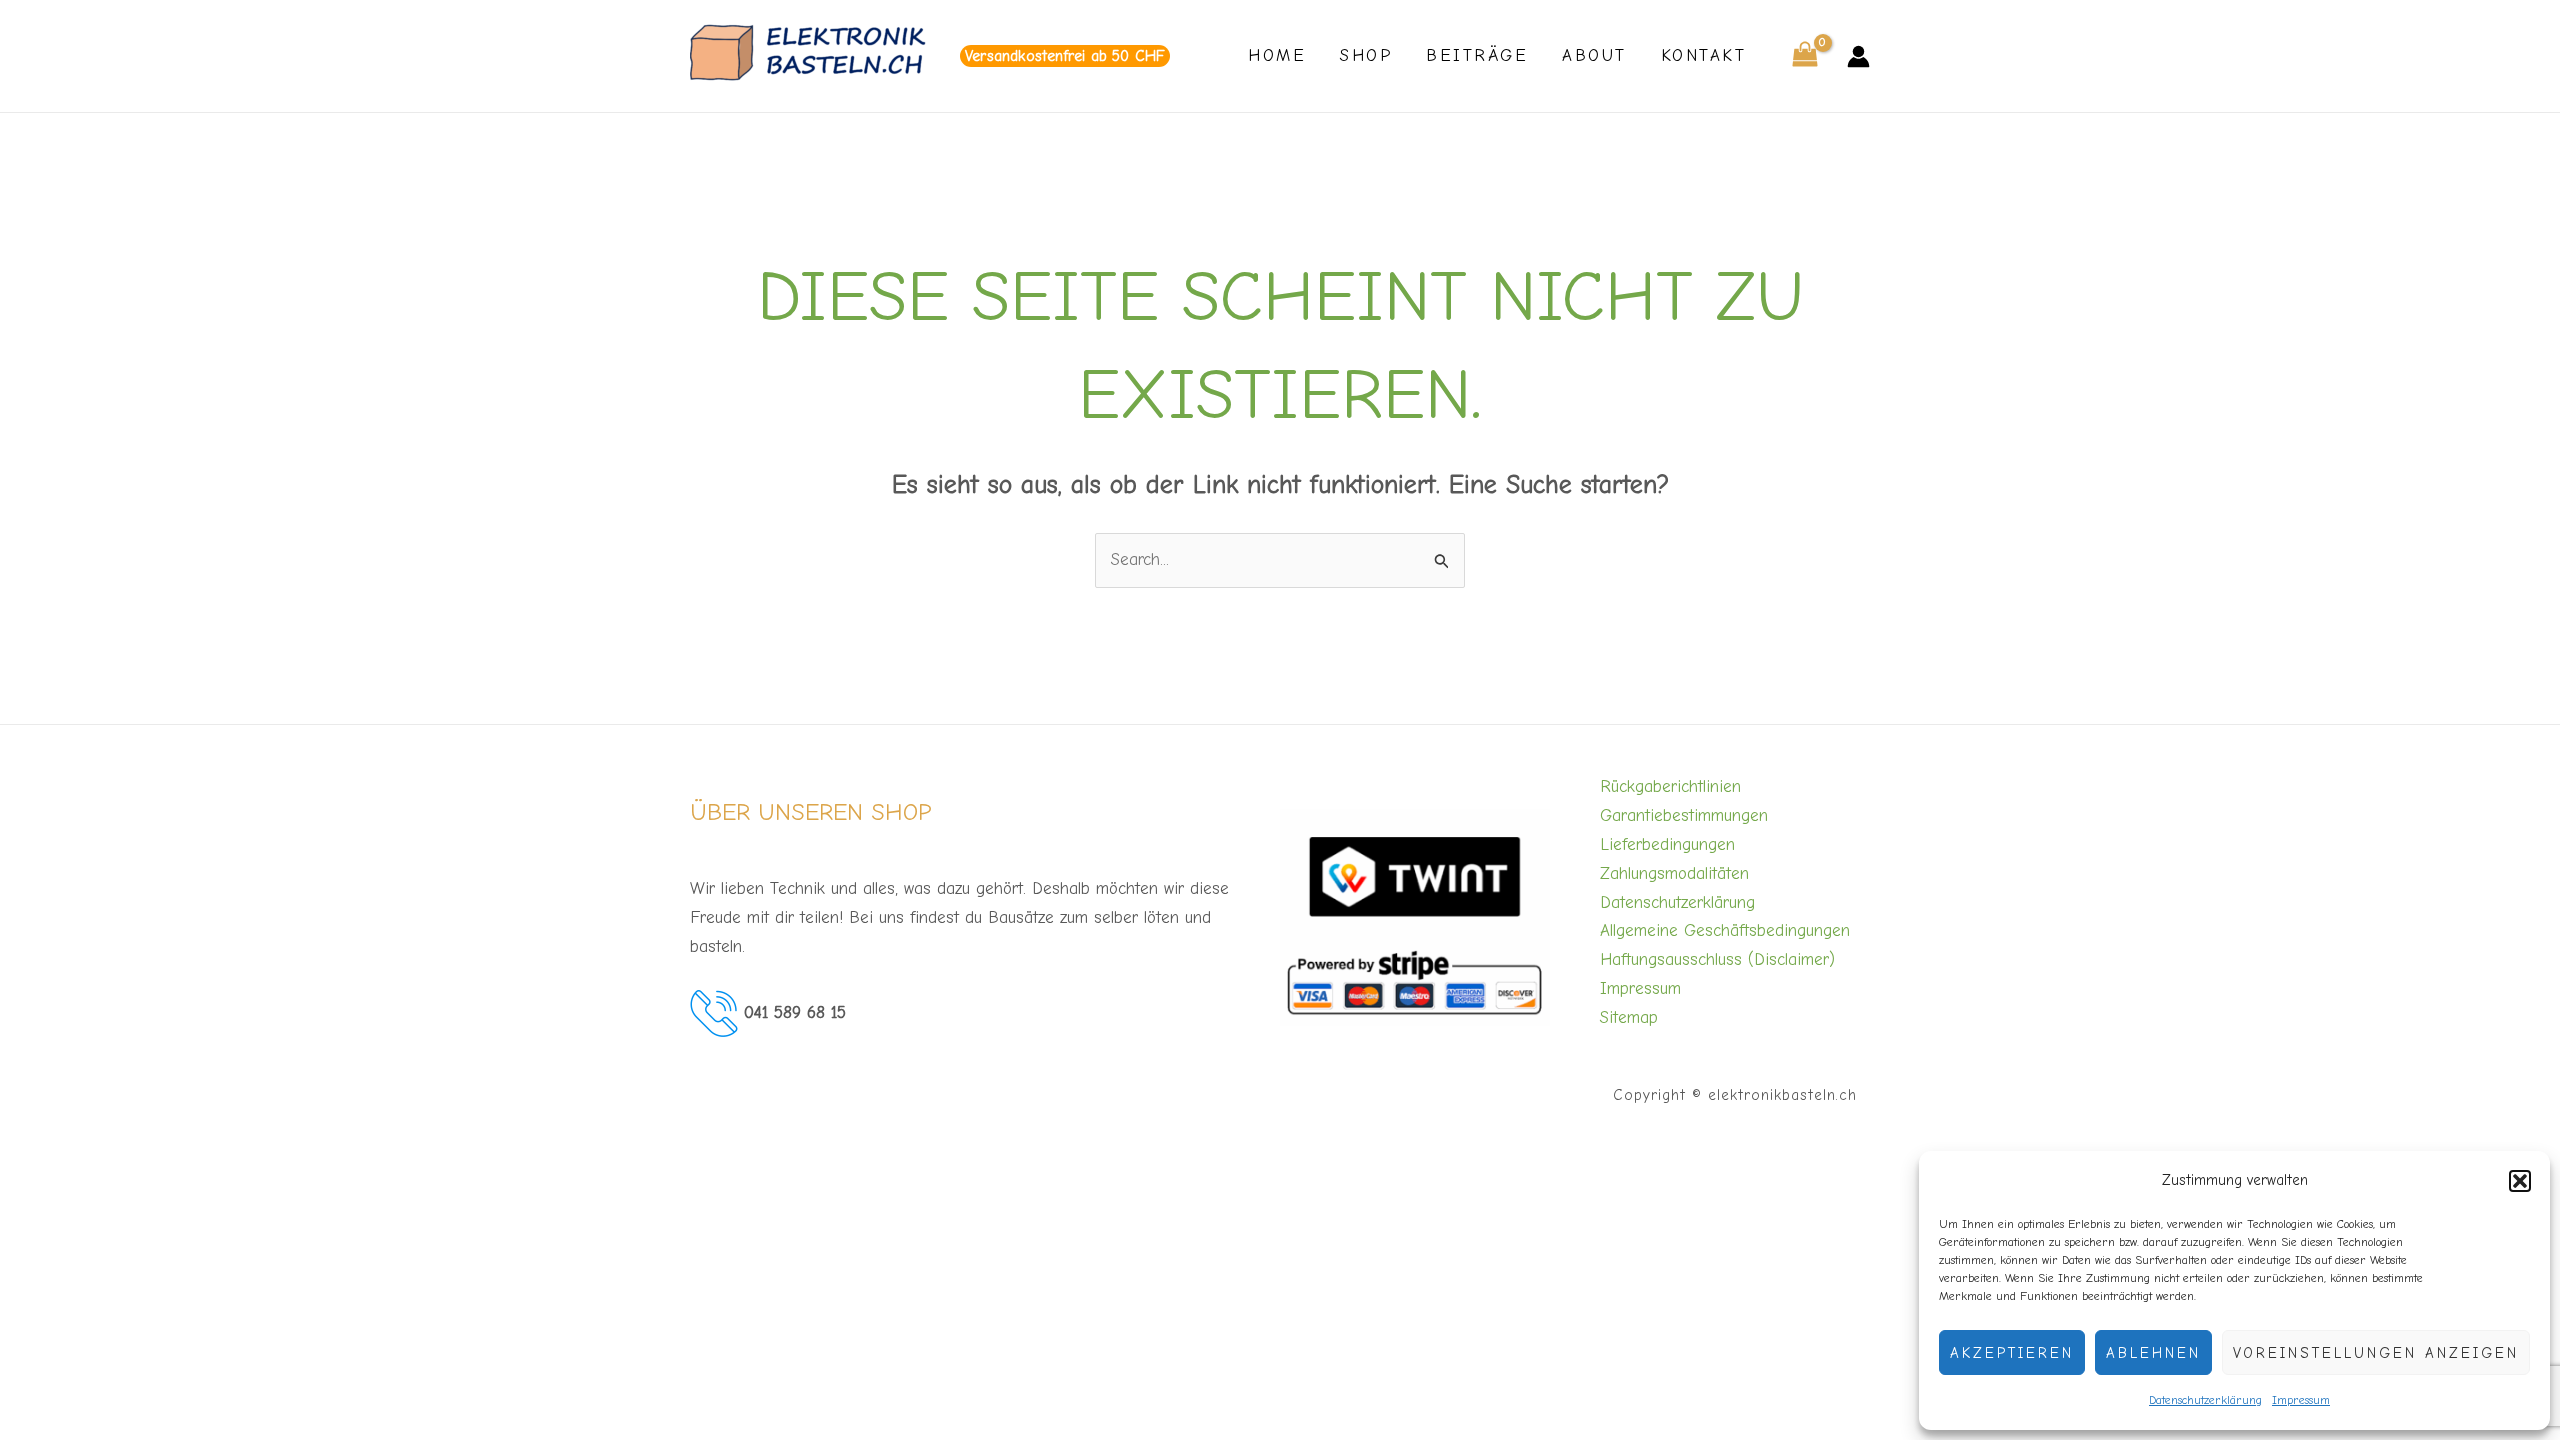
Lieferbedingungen (1667, 844)
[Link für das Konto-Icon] (1858, 56)
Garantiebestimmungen (1684, 815)
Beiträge (1477, 55)
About (1594, 55)
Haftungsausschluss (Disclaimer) (1717, 959)
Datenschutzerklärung (2205, 1400)
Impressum (2301, 1400)
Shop (1366, 55)
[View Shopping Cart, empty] (1805, 56)
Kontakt (1704, 55)
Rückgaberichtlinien (1670, 786)
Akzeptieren (2012, 1353)
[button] (2520, 1181)
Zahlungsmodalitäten (1674, 873)
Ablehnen (2153, 1353)
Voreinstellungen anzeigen (2376, 1353)
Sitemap (1629, 1017)
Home (1277, 55)
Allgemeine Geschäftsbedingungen (1725, 930)
